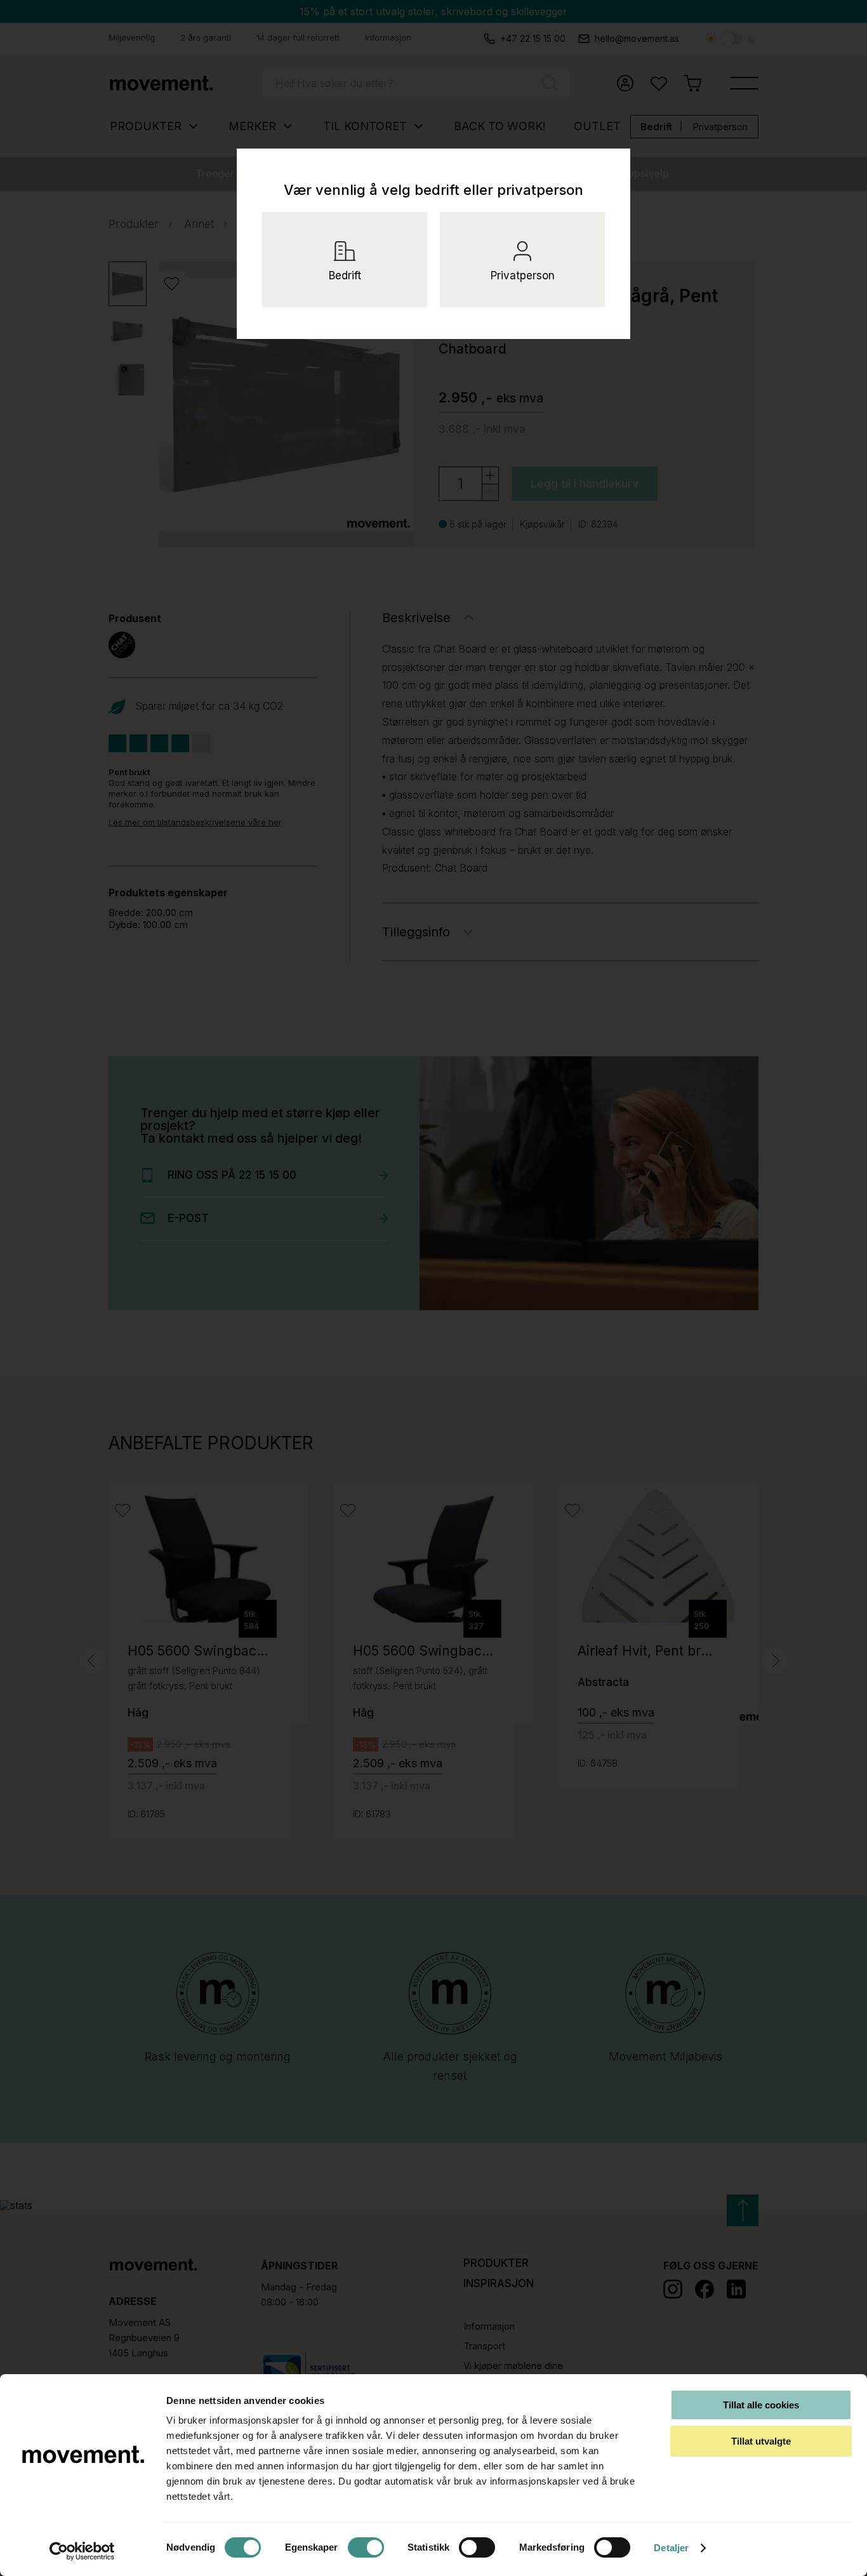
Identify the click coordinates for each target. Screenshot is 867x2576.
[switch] (366, 2547)
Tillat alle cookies (761, 2405)
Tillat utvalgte (761, 2441)
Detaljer (671, 2548)
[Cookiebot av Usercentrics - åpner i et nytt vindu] (82, 2551)
